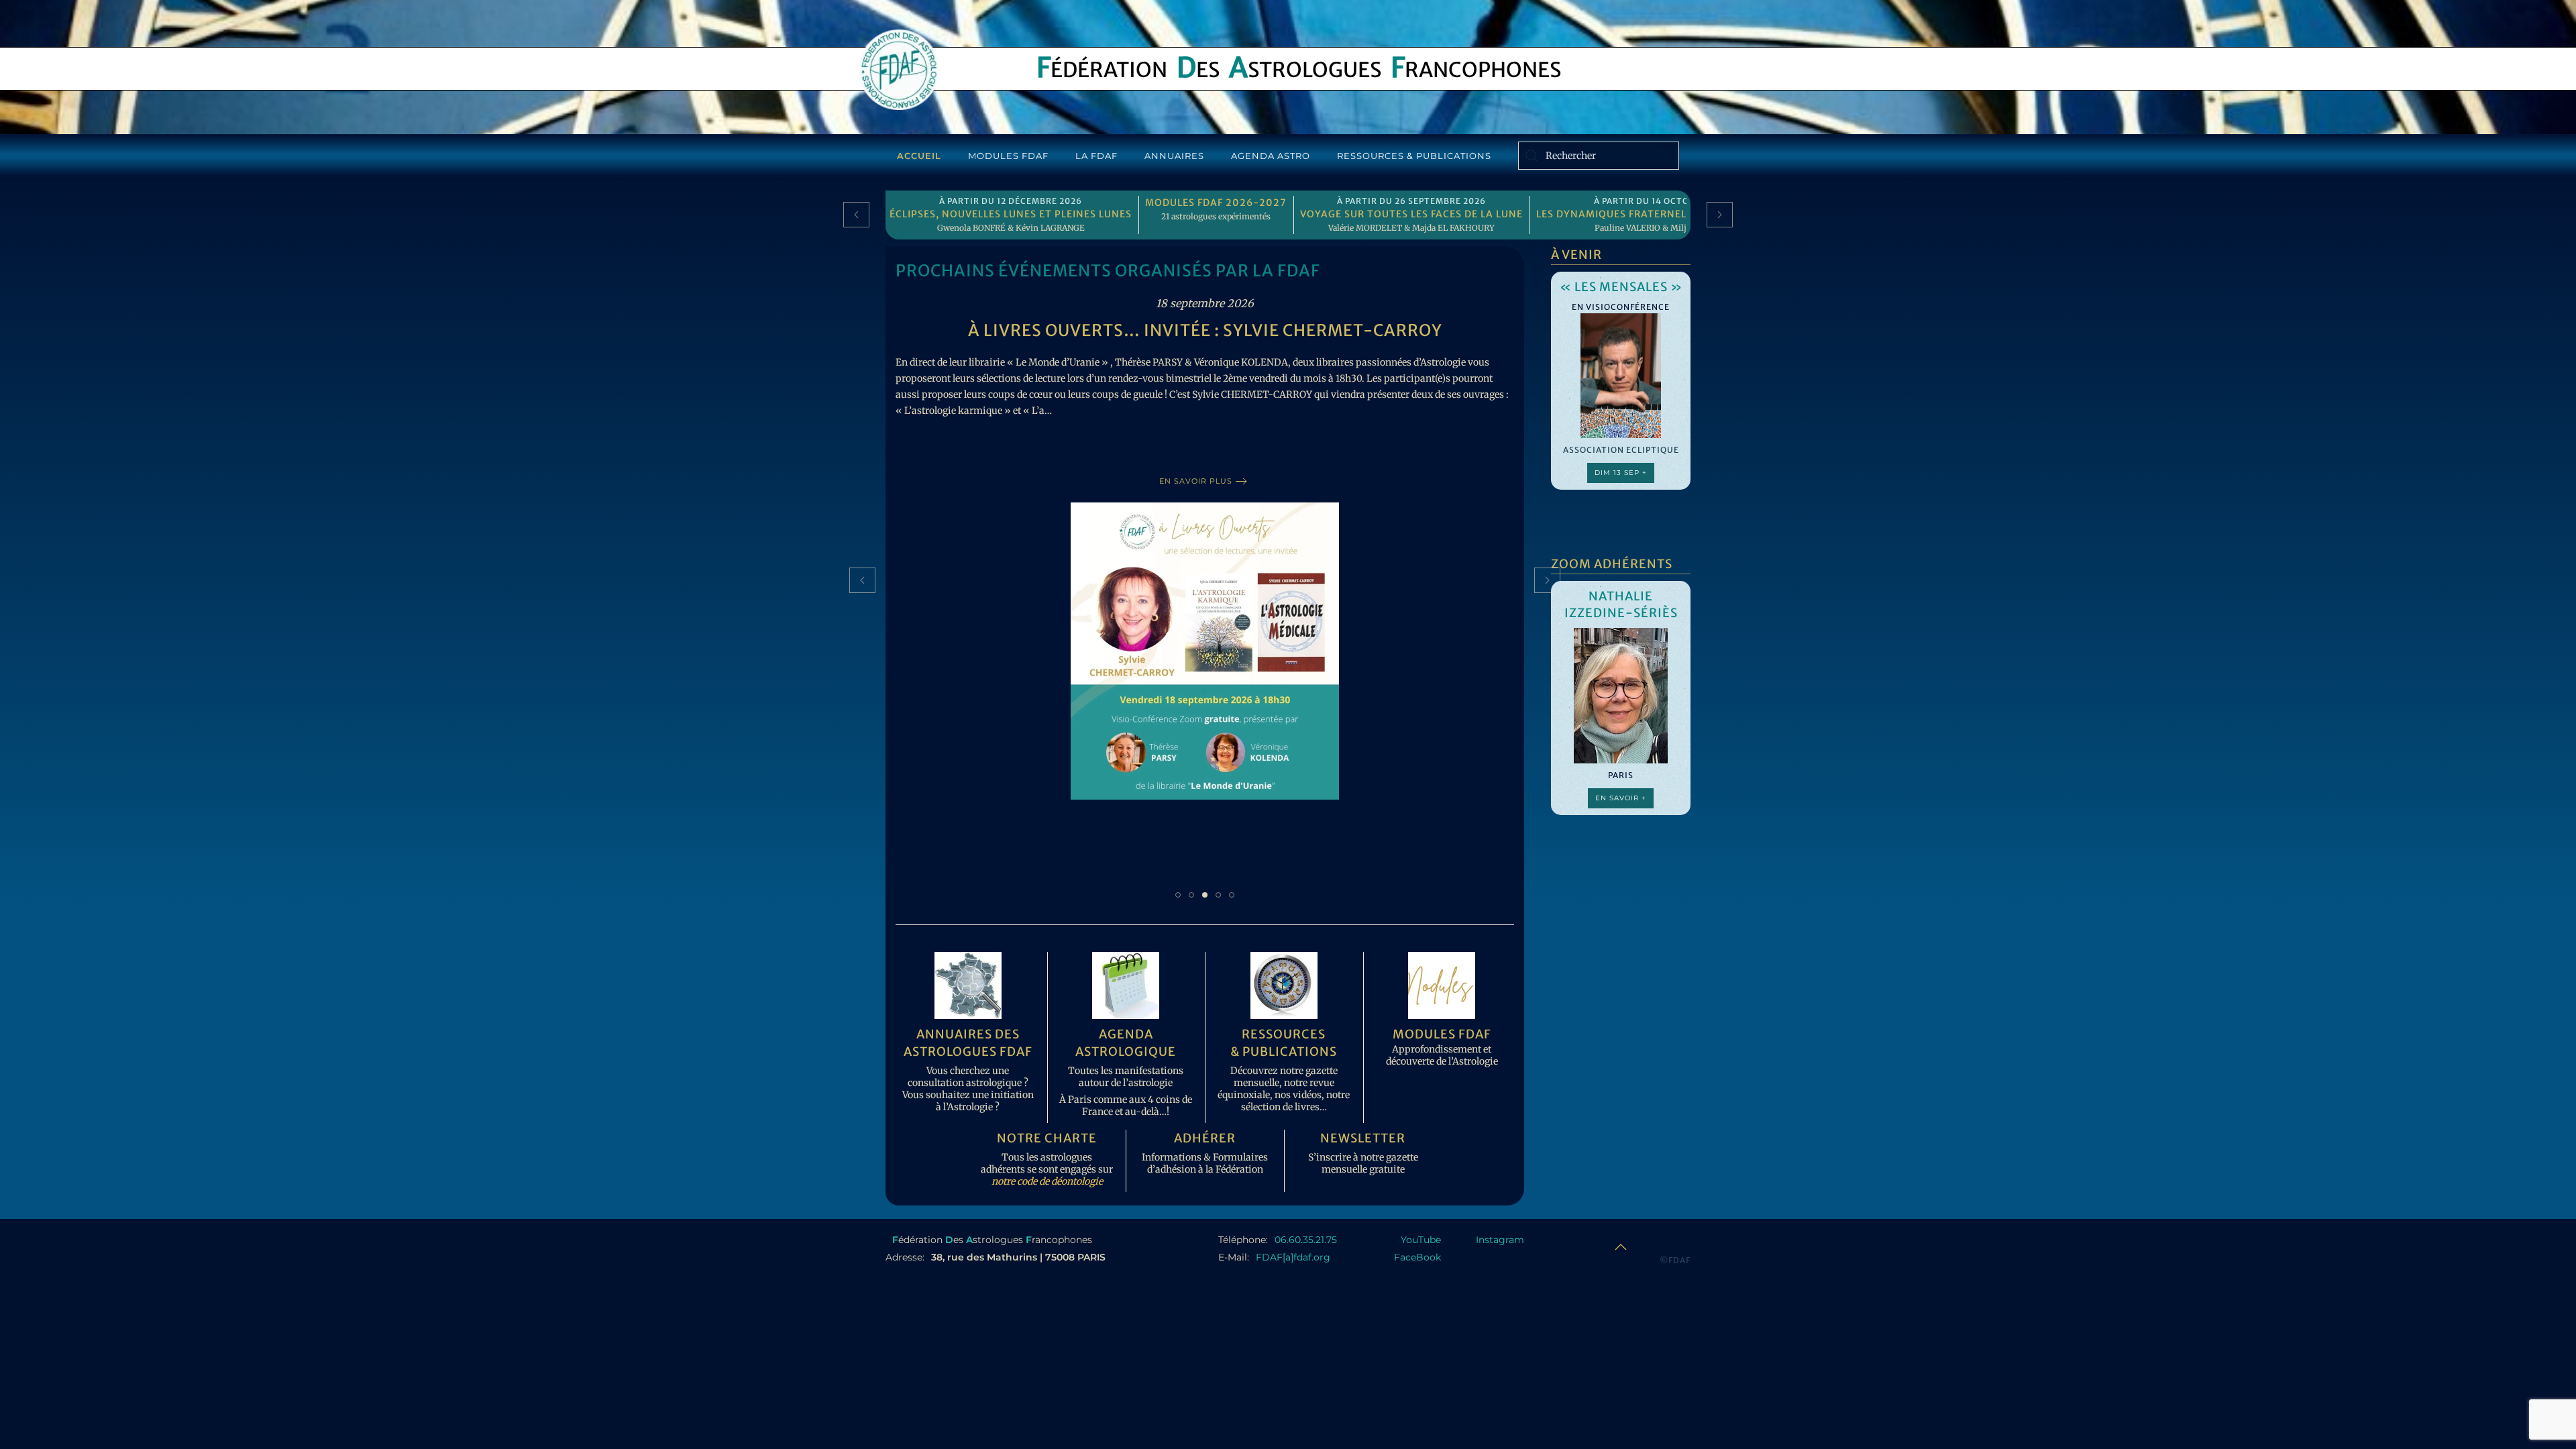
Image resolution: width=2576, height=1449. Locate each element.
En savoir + (1621, 798)
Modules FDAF (1008, 156)
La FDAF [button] (1096, 156)
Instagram (1500, 1240)
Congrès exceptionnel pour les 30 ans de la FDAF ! (1205, 330)
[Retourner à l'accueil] (899, 70)
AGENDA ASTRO (1271, 156)
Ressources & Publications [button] (1414, 156)
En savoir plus (1196, 465)
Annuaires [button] (1174, 156)
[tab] (1178, 895)
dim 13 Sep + (1621, 473)
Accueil (919, 156)
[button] (856, 215)
